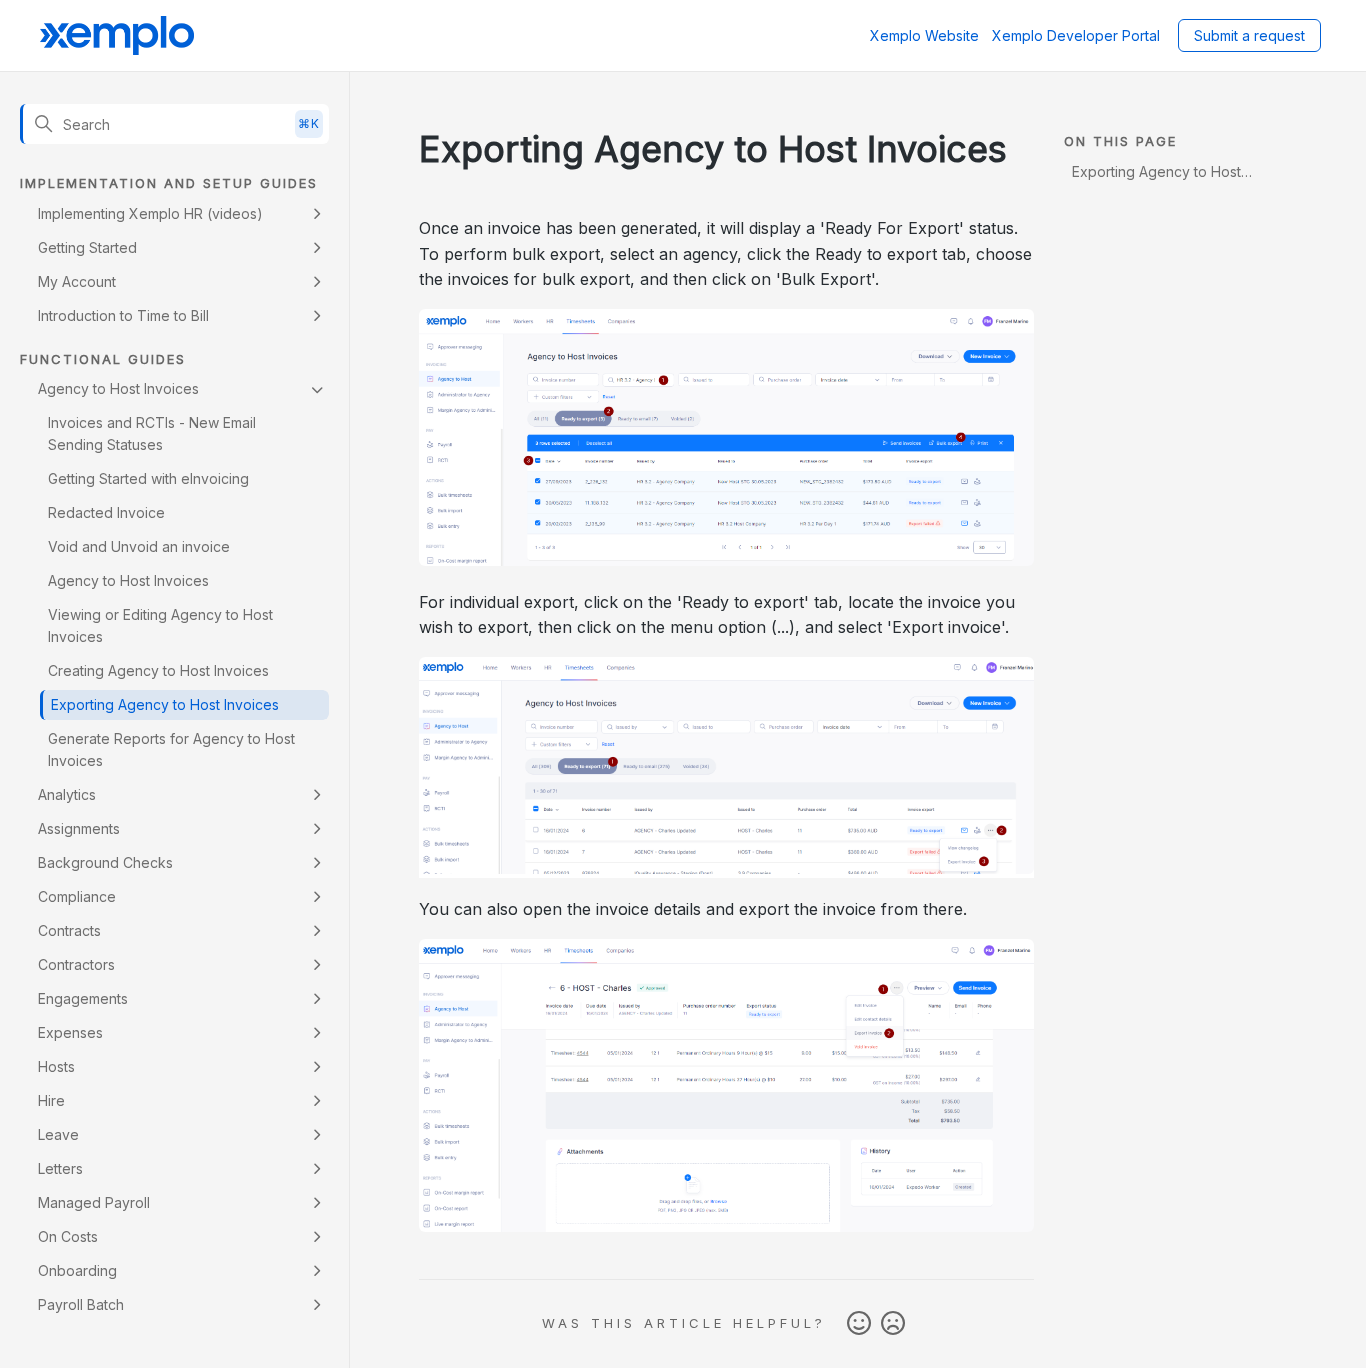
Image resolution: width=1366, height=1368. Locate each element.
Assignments (79, 828)
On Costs (68, 1236)
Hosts (56, 1066)
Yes (859, 1324)
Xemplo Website (924, 35)
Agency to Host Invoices (118, 388)
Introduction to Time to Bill (123, 315)
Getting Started (87, 247)
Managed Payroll (94, 1202)
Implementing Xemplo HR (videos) (150, 213)
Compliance (77, 896)
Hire (51, 1100)
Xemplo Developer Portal (1076, 35)
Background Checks (105, 862)
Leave (58, 1134)
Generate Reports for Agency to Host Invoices (171, 749)
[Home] (117, 36)
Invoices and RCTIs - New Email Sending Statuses (152, 433)
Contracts (69, 930)
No (893, 1324)
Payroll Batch (81, 1304)
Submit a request (1249, 35)
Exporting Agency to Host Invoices (165, 704)
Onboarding (77, 1270)
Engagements (83, 998)
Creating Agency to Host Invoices (158, 670)
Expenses (70, 1032)
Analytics (67, 794)
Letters (60, 1168)
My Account (77, 281)
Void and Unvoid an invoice (139, 546)
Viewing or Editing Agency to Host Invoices (160, 625)
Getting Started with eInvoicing (148, 478)
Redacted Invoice (106, 512)
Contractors (76, 964)
